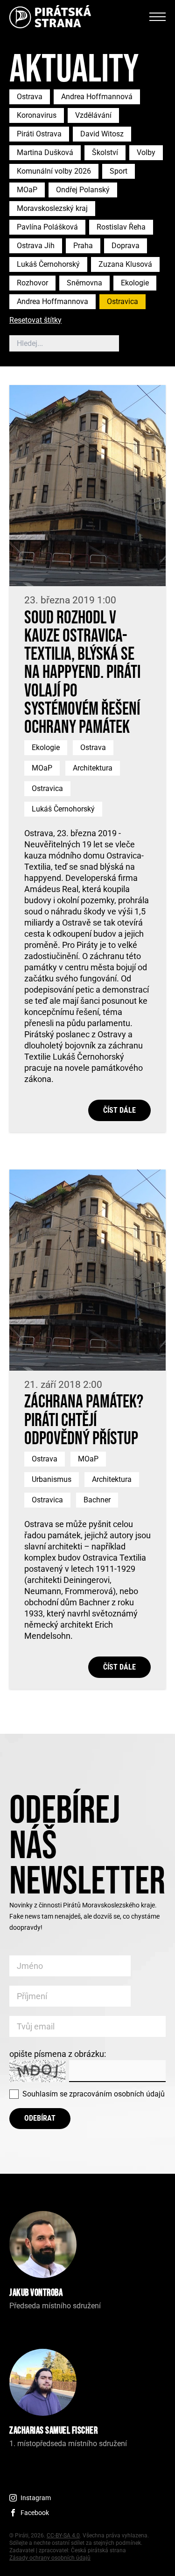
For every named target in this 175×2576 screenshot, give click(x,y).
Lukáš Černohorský (48, 264)
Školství (105, 152)
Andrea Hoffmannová (97, 97)
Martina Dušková (45, 152)
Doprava (126, 246)
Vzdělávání (93, 115)
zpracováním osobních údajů (117, 2094)
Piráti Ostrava (39, 134)
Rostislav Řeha (121, 227)
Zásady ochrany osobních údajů (50, 2558)
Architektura (93, 768)
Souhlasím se (94, 2094)
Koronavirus (37, 115)
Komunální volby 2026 (54, 171)
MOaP (27, 190)
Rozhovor (32, 283)
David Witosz (102, 134)
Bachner (97, 1500)
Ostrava (30, 97)
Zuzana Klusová (125, 264)
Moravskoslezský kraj (52, 208)
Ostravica (122, 301)
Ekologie (135, 283)
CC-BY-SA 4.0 (63, 2535)
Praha (83, 246)
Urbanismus (52, 1479)
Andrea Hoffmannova (52, 301)
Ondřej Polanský (83, 190)
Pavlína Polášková (47, 227)
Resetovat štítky (35, 321)
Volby (146, 152)
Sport (119, 171)
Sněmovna (84, 283)
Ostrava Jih (36, 246)
